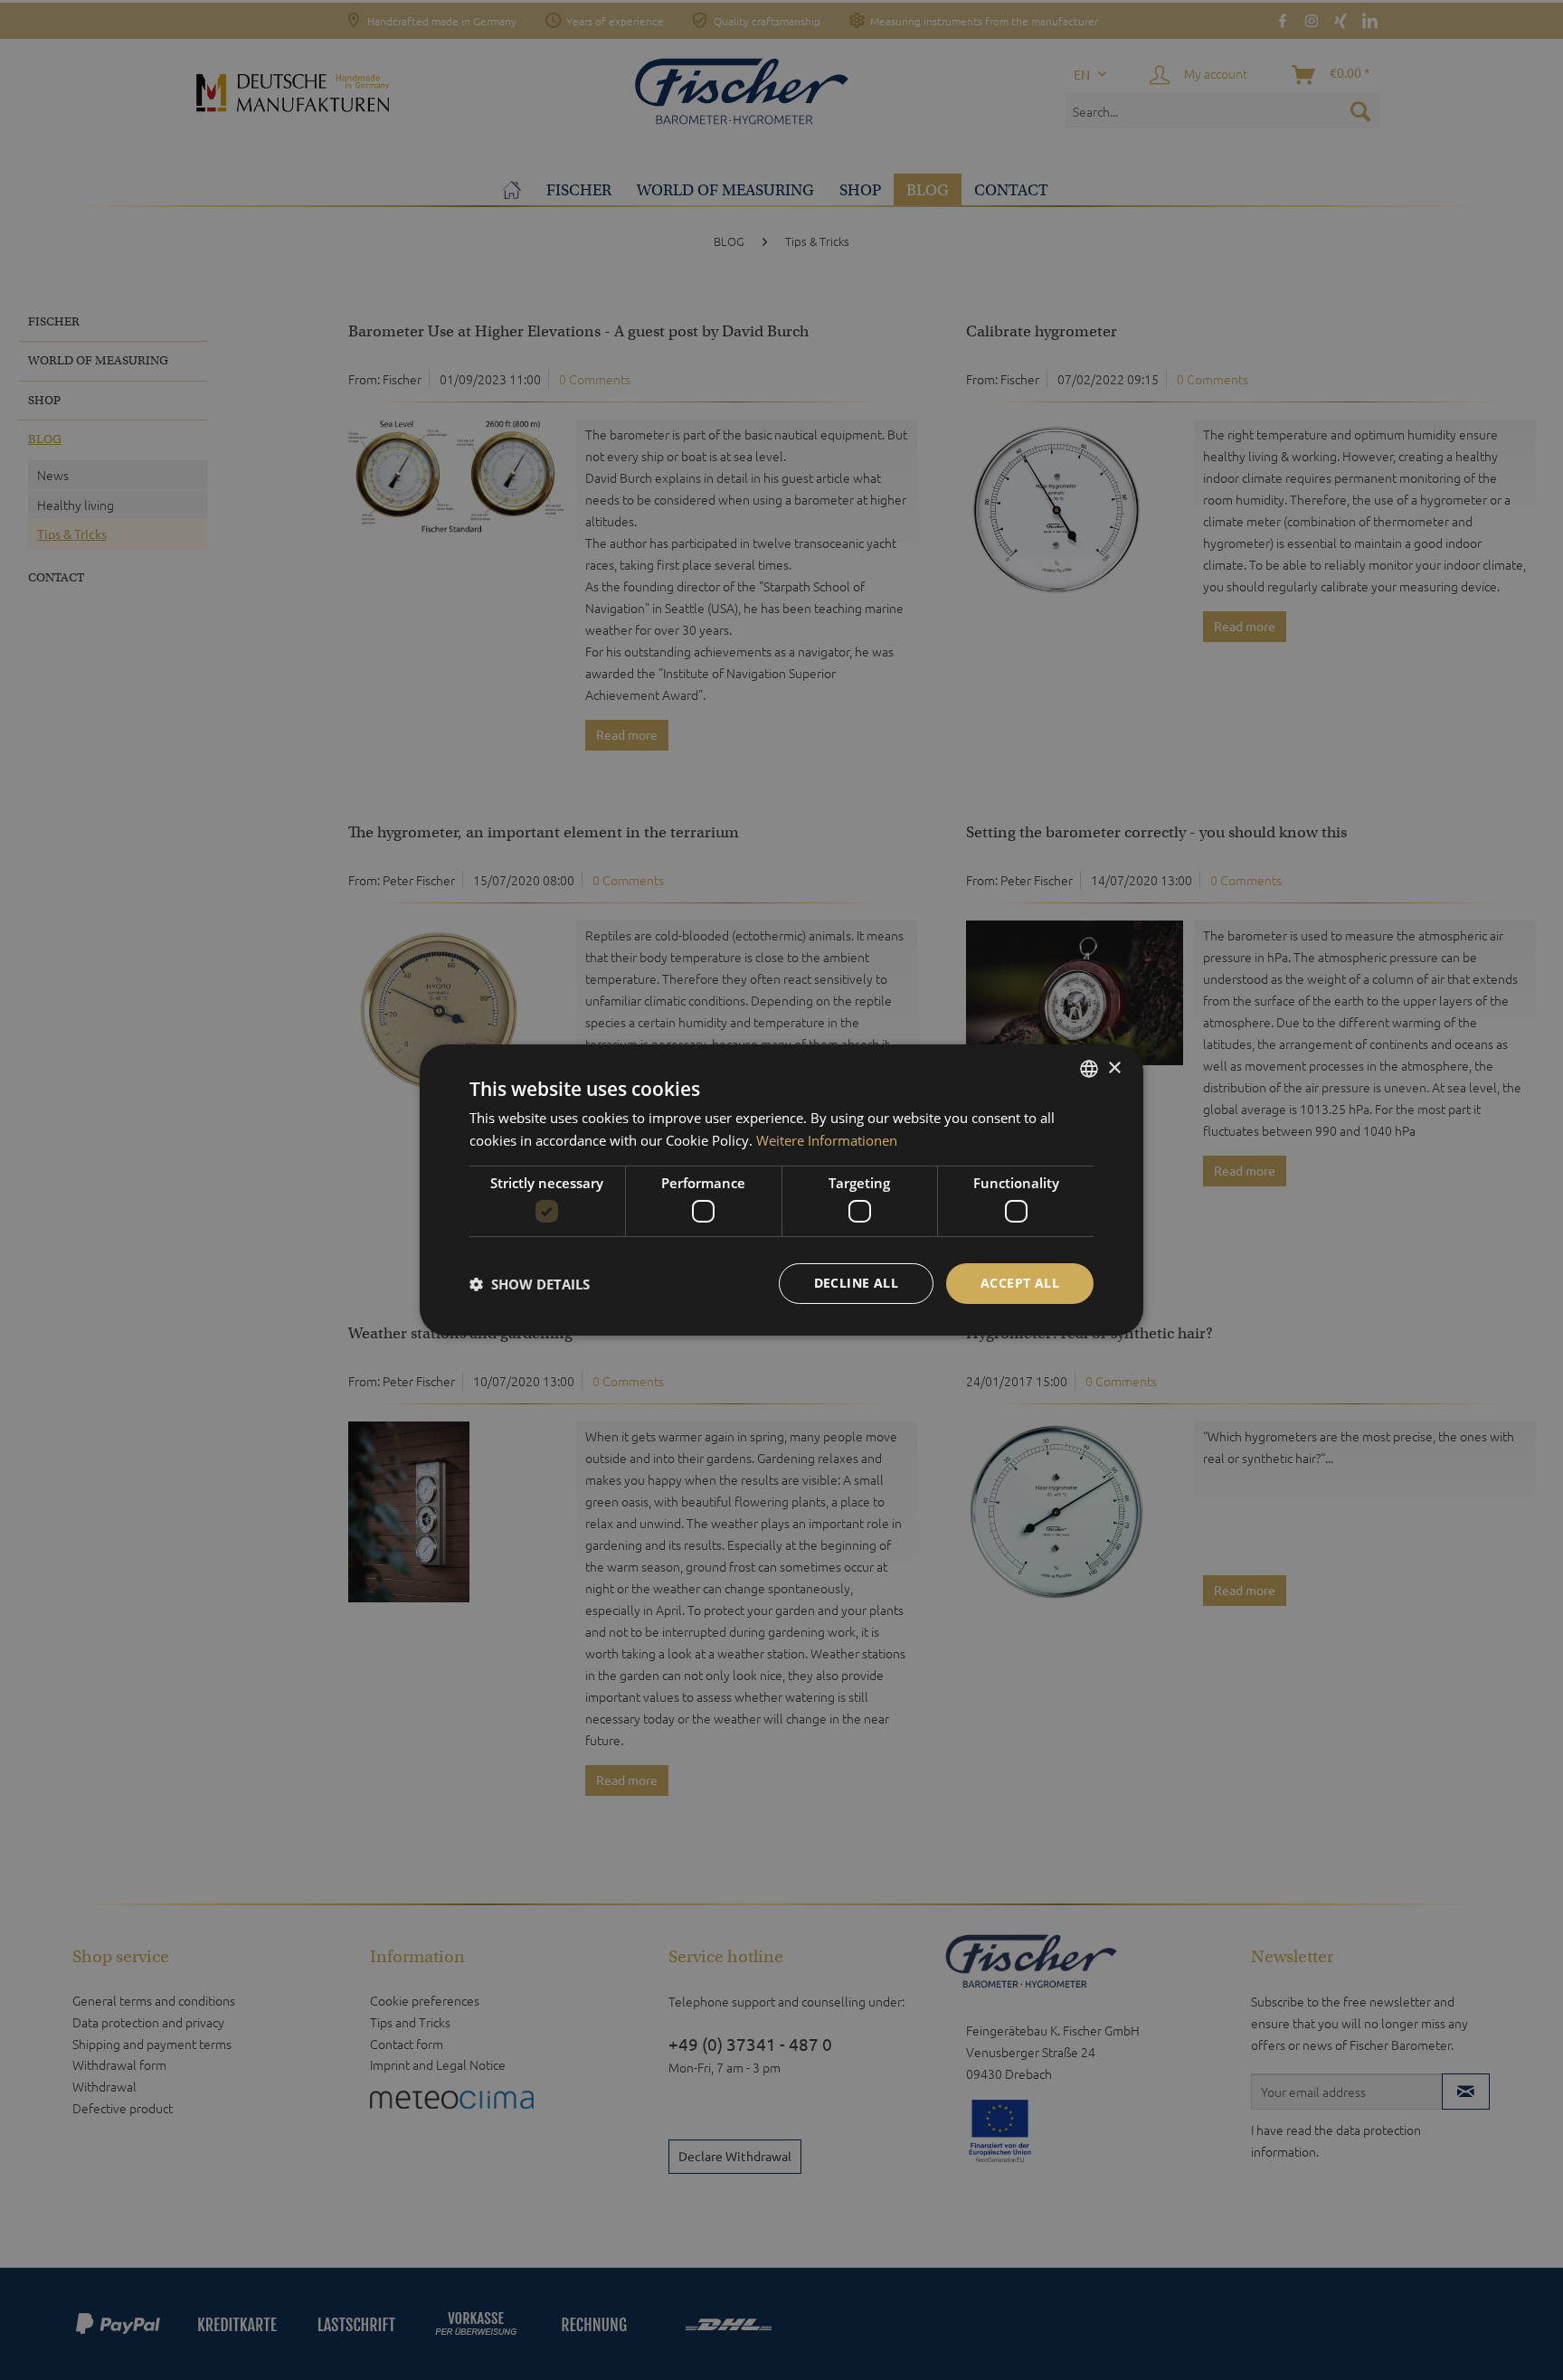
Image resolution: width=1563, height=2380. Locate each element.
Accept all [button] (1020, 1283)
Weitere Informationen (827, 1140)
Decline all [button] (856, 1283)
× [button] (1114, 1067)
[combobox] (1089, 1069)
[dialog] (781, 1190)
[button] (530, 1284)
